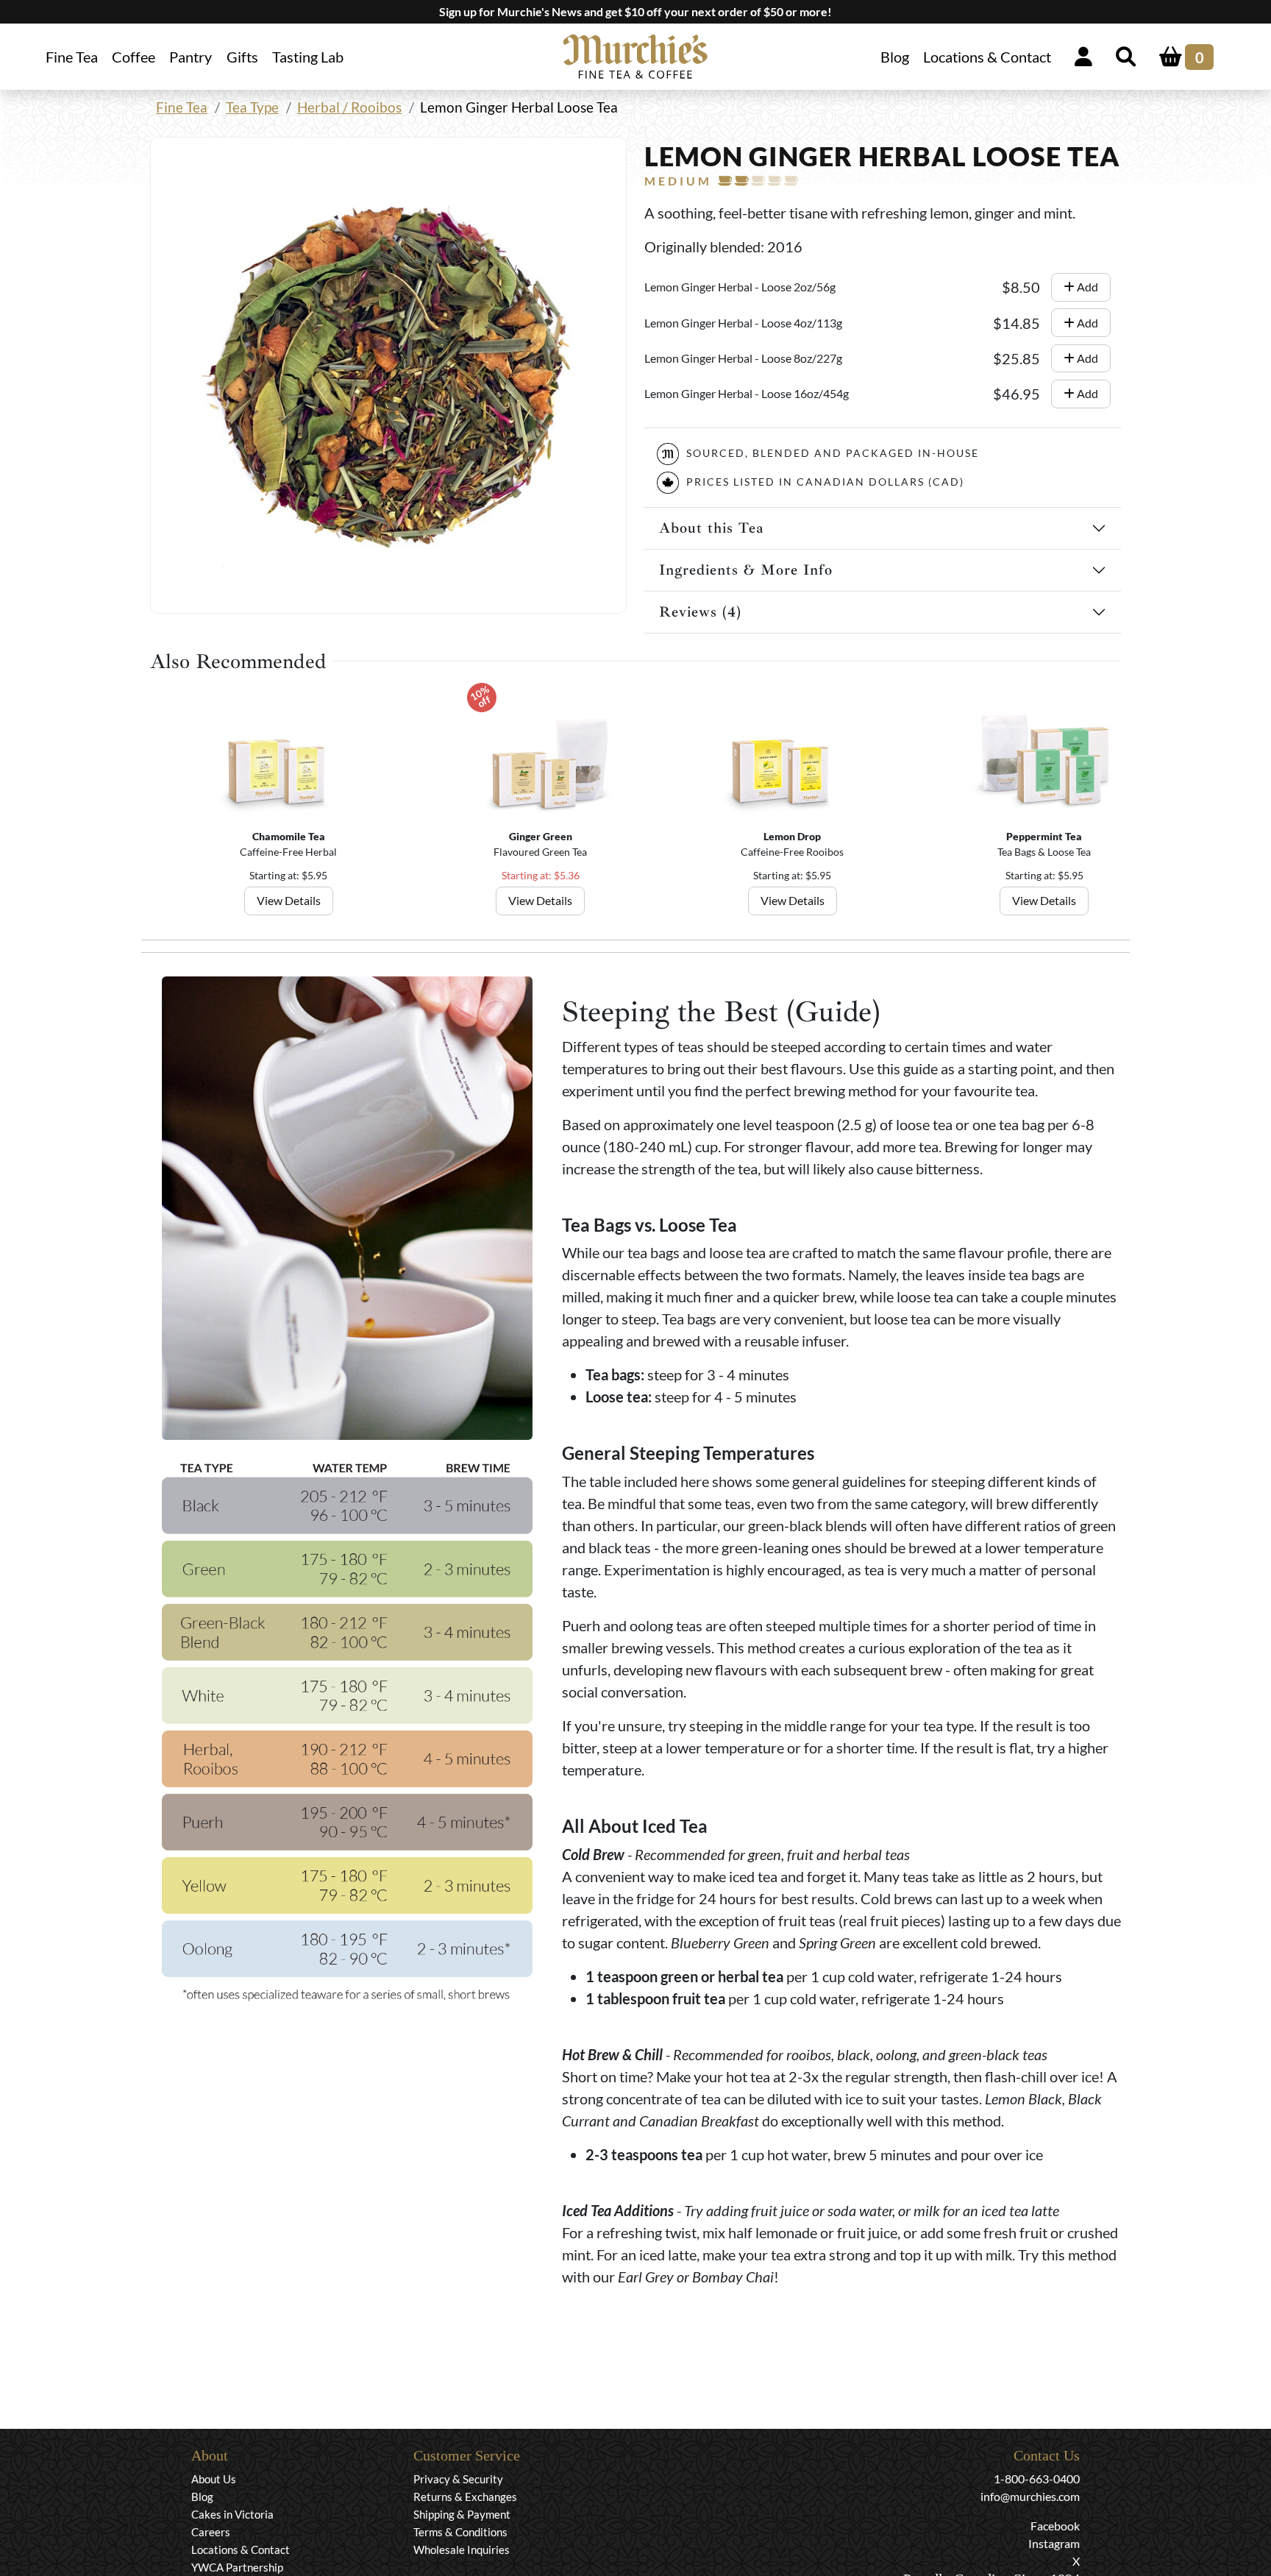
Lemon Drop (792, 836)
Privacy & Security (458, 2479)
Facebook (1055, 2526)
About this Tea (712, 528)
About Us (214, 2479)
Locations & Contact (987, 57)
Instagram (1054, 2543)
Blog (895, 57)
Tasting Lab (308, 57)
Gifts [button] (242, 57)
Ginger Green (541, 836)
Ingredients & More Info (746, 570)
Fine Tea (182, 107)
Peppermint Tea (1044, 836)
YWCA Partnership (237, 2567)
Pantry (191, 57)
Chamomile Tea (289, 836)
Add (1086, 287)
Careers (211, 2532)
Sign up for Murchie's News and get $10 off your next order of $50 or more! (635, 11)
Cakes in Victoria (232, 2514)
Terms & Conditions (460, 2532)
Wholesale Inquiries (462, 2550)
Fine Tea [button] (72, 57)
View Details (289, 900)
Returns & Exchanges (465, 2497)
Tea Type (252, 107)
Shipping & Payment (462, 2514)
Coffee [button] (133, 57)
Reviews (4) (700, 612)
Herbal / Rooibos (349, 107)
